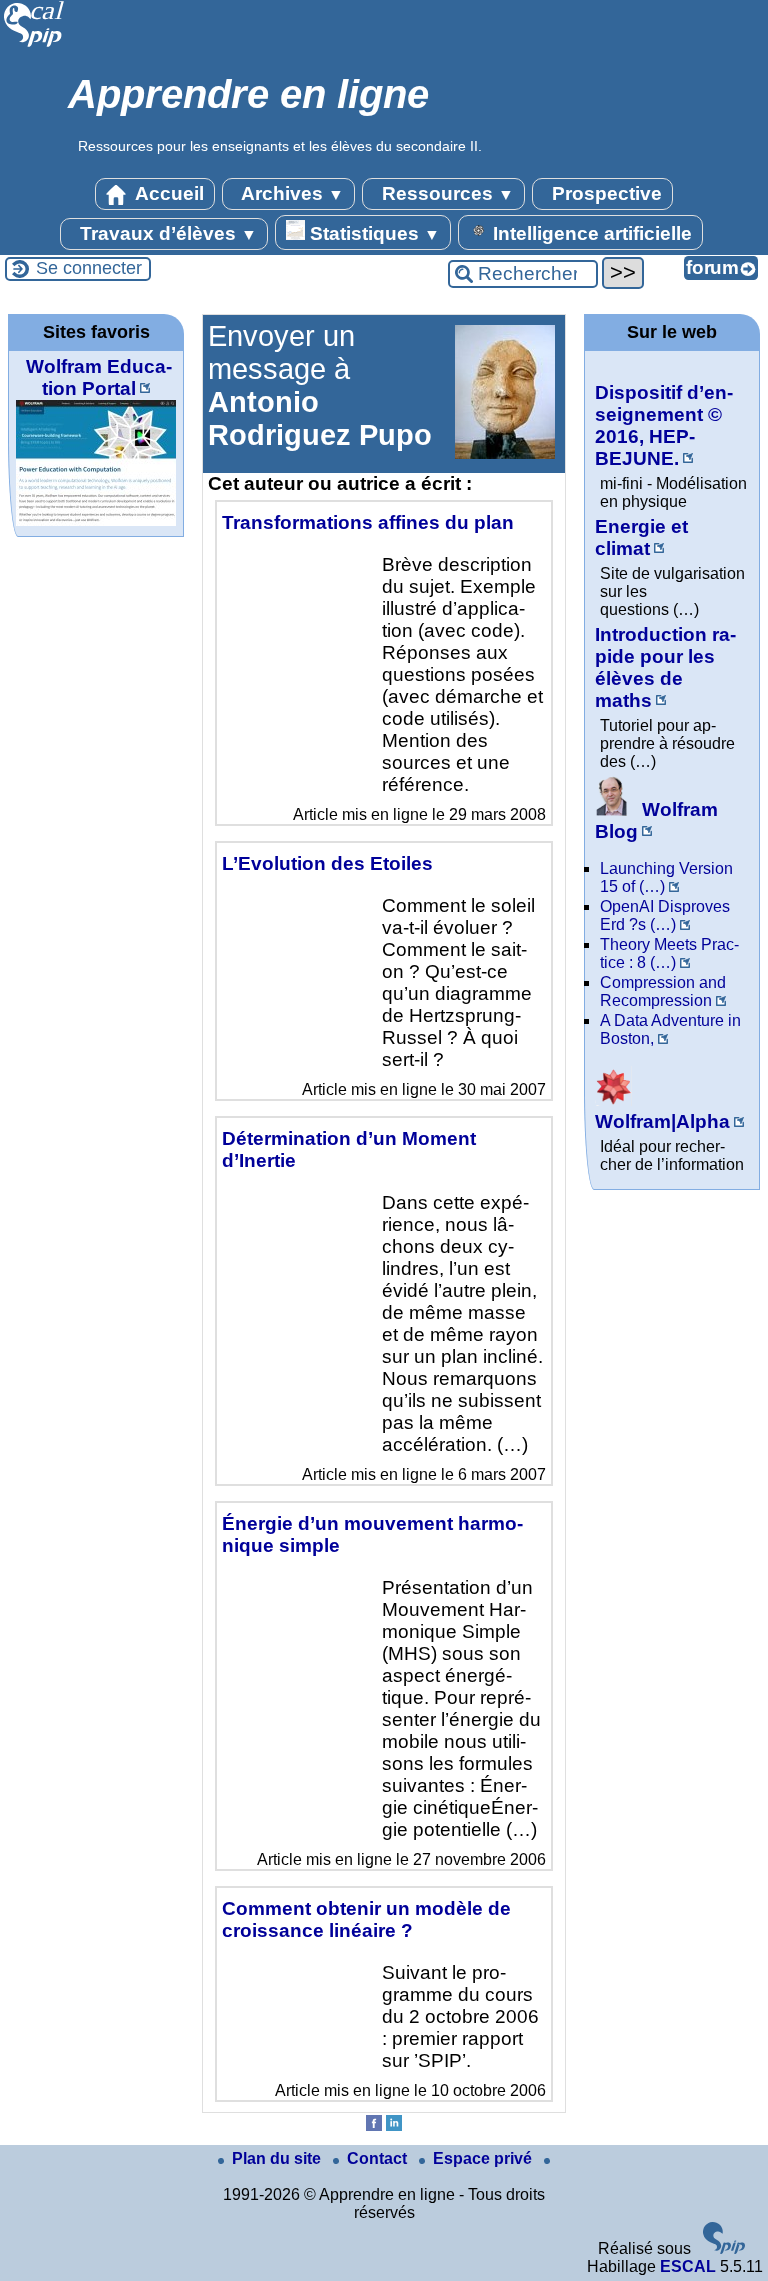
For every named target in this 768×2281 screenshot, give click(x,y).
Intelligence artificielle (590, 233)
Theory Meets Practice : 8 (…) (669, 953)
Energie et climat (641, 537)
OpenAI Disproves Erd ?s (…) (665, 915)
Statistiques (372, 233)
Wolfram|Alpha (662, 1121)
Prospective (604, 193)
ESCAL (688, 2266)
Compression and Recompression (663, 991)
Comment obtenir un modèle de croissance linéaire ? (366, 1919)
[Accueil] (34, 44)
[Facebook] (374, 2125)
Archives (290, 193)
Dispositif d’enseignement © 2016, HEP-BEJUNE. (664, 425)
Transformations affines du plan (368, 522)
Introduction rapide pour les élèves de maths (665, 667)
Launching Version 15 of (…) (666, 877)
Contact (379, 2158)
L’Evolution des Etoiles (327, 863)
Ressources (445, 193)
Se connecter (89, 268)
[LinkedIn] (394, 2125)
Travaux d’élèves (166, 233)
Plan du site (278, 2158)
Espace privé (484, 2158)
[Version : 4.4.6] (724, 2248)
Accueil (167, 193)
